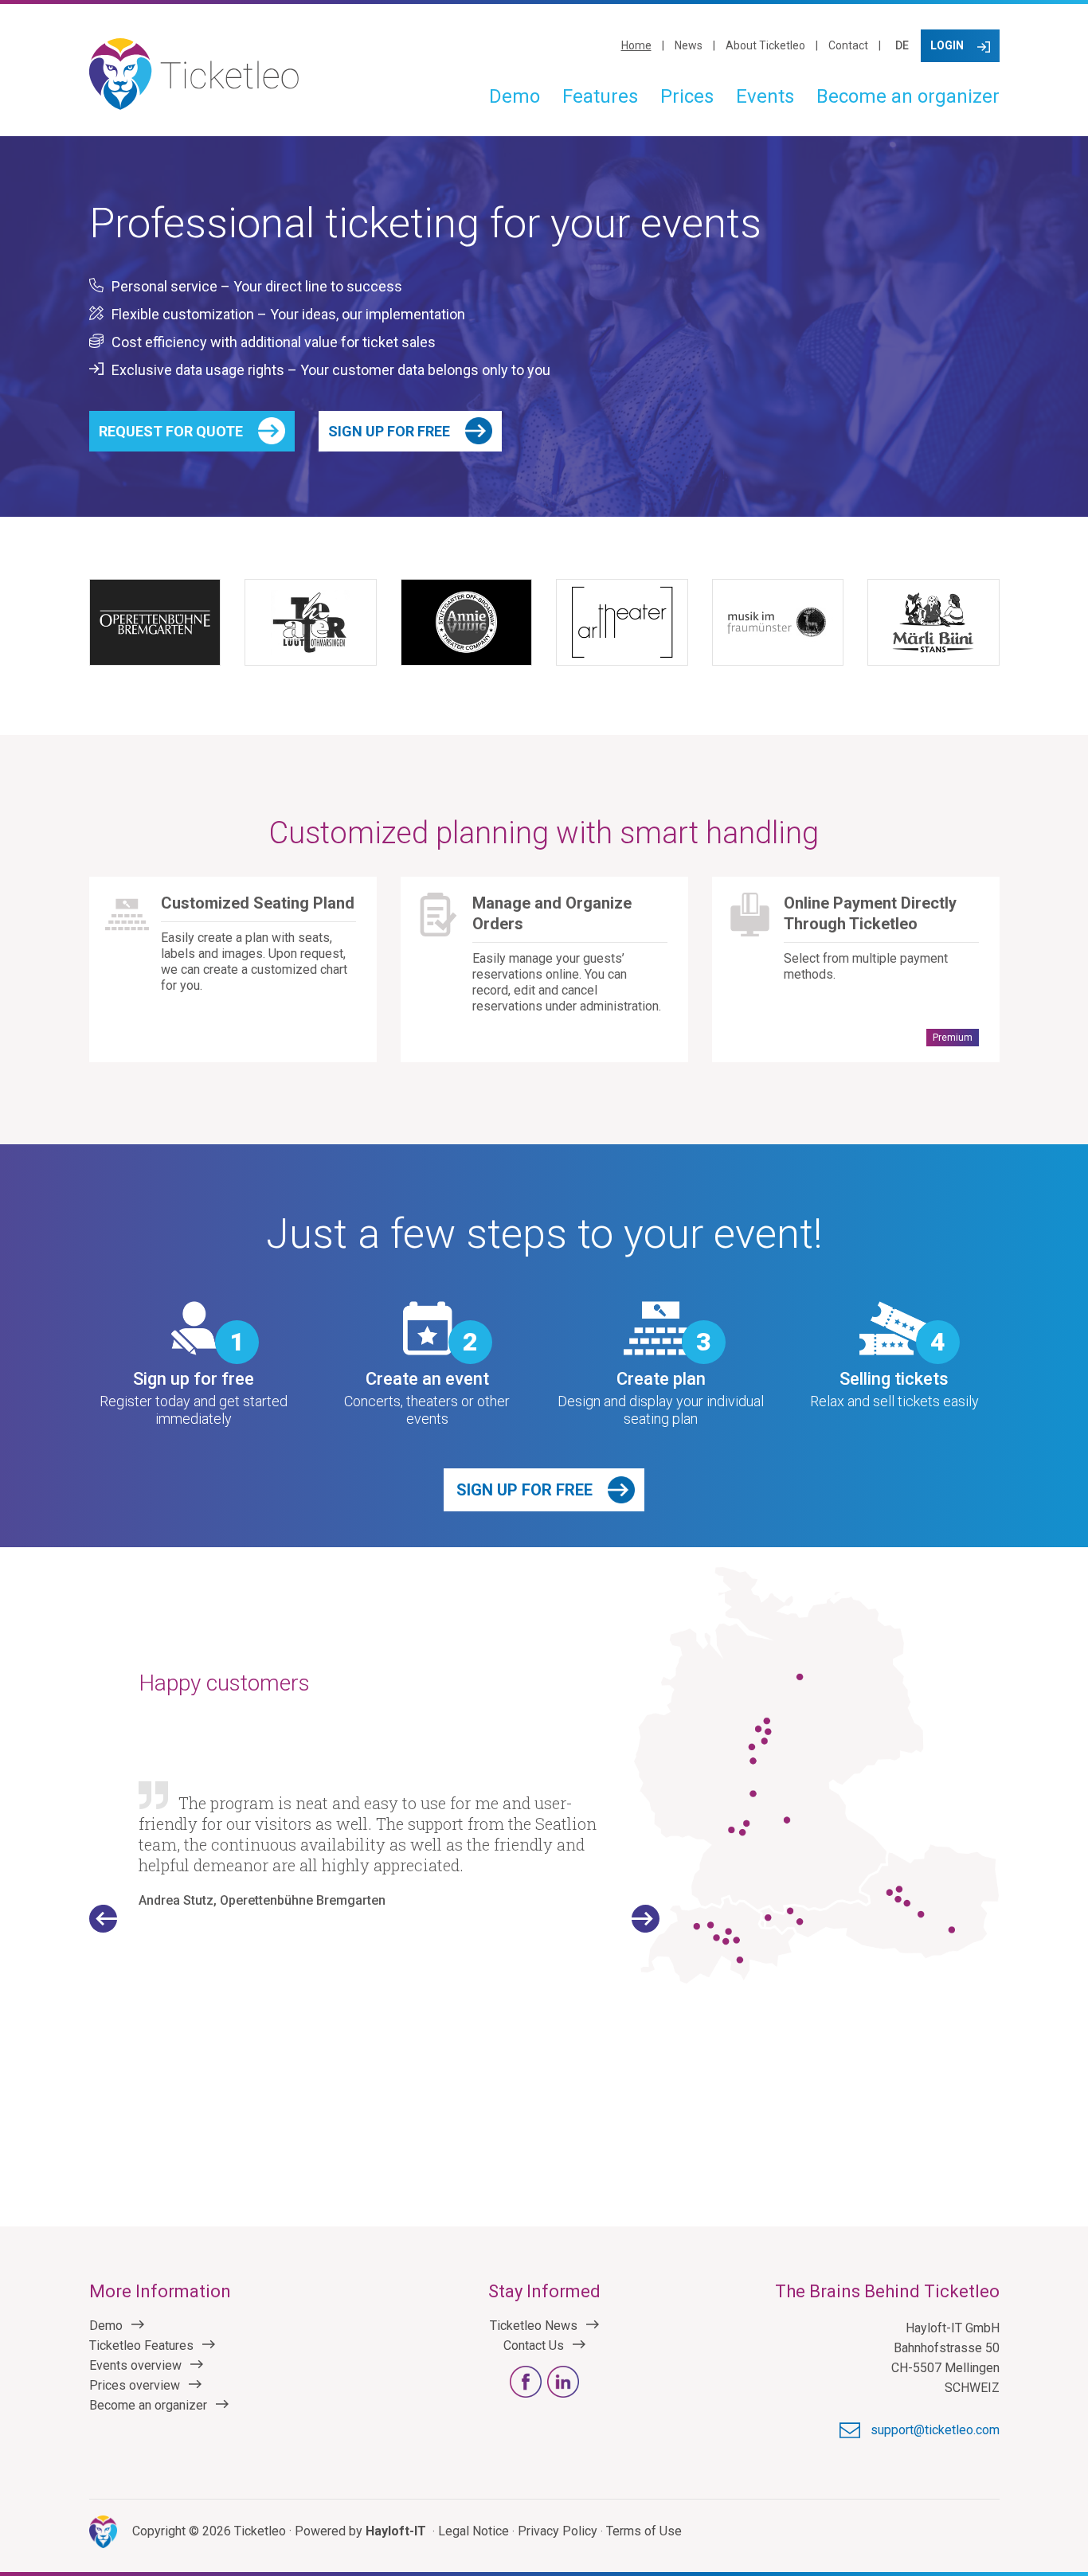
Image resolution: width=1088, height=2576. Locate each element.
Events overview (135, 2365)
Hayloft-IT (396, 2531)
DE (902, 45)
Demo (515, 96)
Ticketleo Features (141, 2345)
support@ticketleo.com (935, 2430)
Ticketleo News (534, 2326)
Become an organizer (908, 96)
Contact (848, 45)
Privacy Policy (558, 2531)
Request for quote (171, 431)
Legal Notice (474, 2531)
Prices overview (135, 2385)
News (689, 45)
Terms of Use (644, 2531)
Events (765, 96)
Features (600, 96)
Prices (687, 96)
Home (636, 45)
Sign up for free (389, 431)
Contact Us (534, 2345)
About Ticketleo (765, 45)
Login (947, 45)
